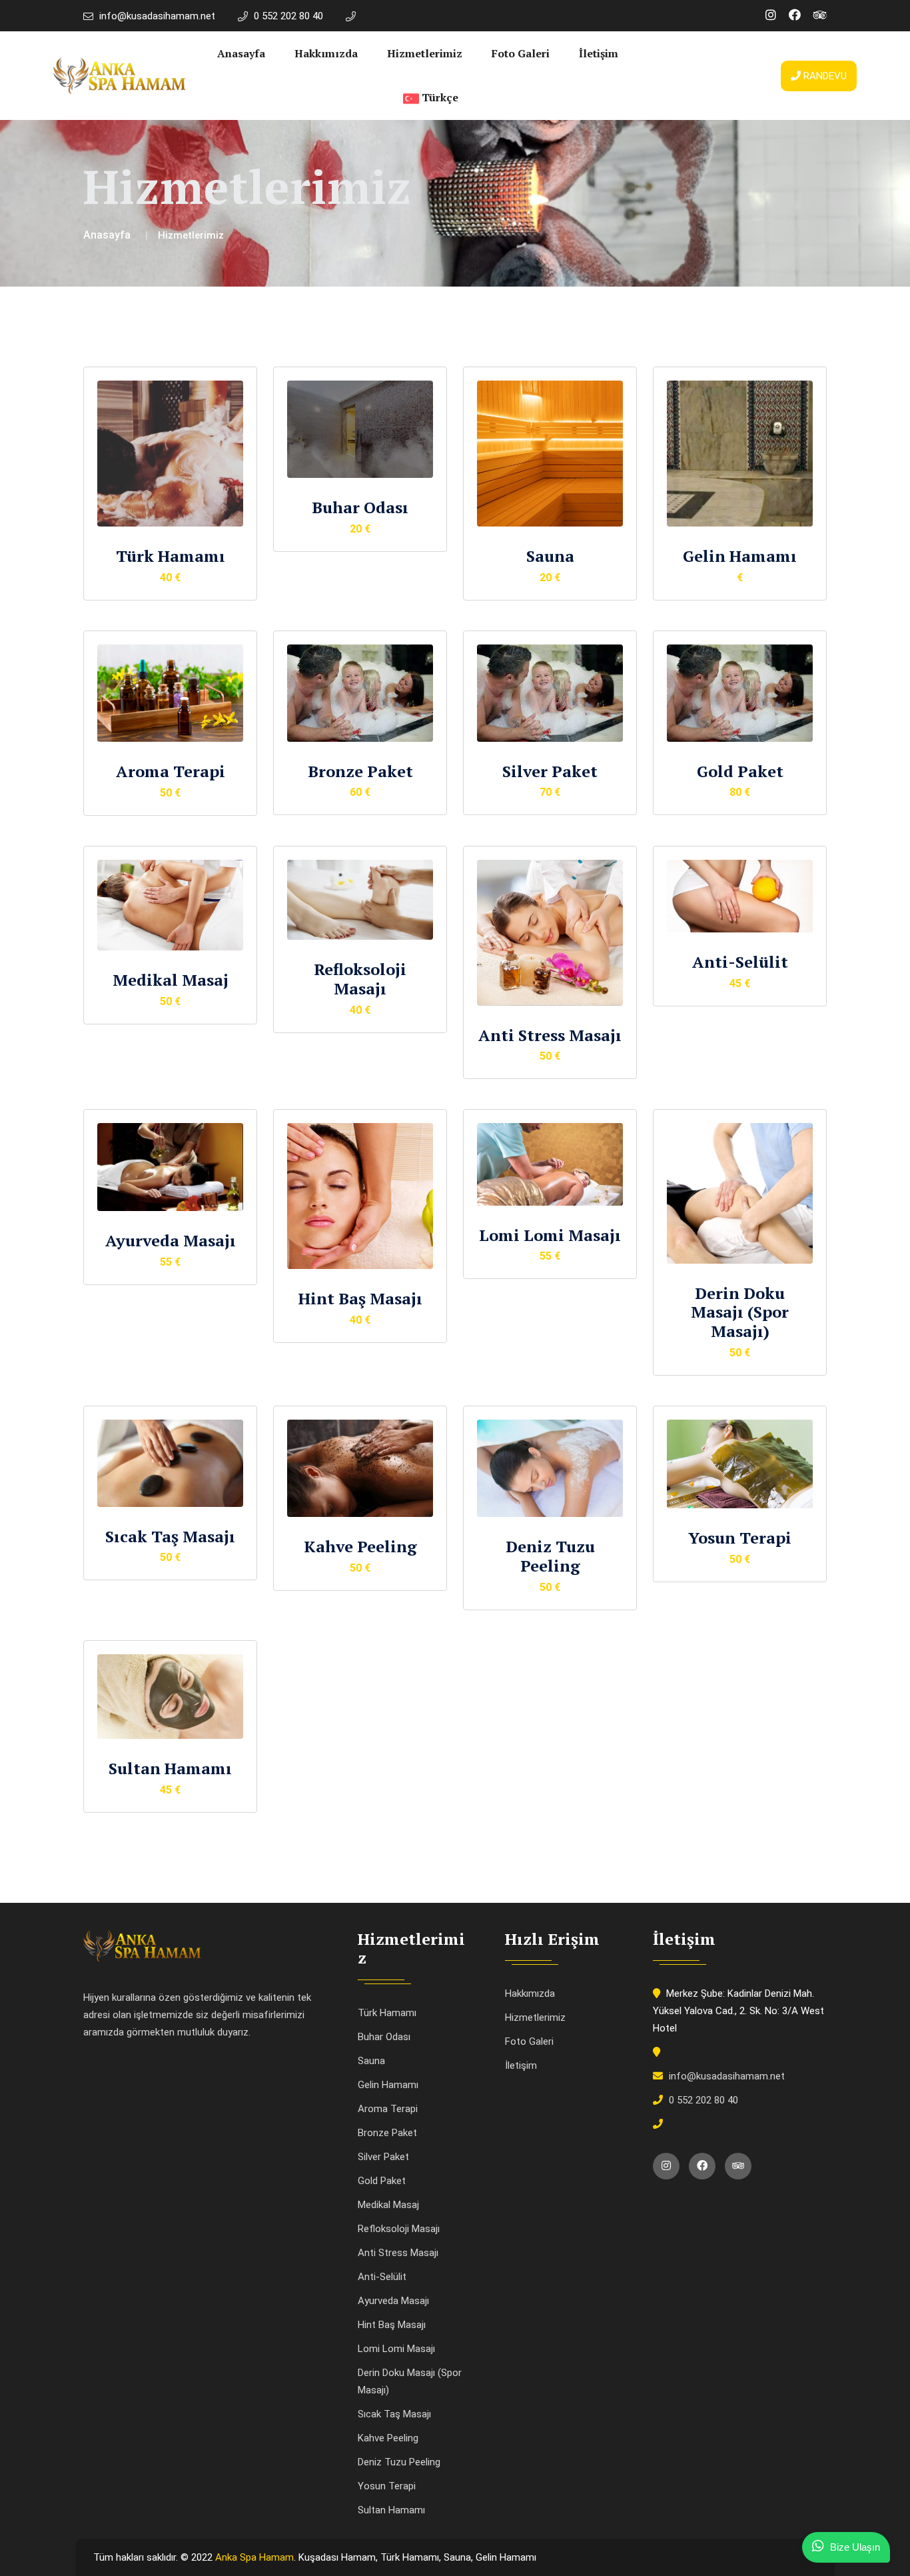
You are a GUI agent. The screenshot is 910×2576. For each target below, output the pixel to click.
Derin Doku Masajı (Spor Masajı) (740, 1312)
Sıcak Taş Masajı (170, 1536)
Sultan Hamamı (170, 1768)
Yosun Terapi (740, 1538)
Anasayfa (241, 53)
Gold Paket (740, 771)
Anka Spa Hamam (254, 2557)
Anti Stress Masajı (550, 1035)
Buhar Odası (360, 507)
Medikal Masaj (171, 980)
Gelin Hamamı (740, 556)
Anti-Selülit (740, 962)
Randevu (824, 76)
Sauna (550, 556)
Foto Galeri (521, 53)
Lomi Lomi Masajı (550, 1235)
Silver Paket (550, 771)
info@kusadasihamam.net (157, 16)
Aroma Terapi (171, 771)
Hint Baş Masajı (360, 1298)
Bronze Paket (360, 771)
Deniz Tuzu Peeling (550, 1556)
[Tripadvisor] (820, 15)
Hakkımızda (326, 53)
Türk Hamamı (171, 556)
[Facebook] (795, 15)
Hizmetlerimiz (425, 53)
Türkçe (439, 97)
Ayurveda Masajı (171, 1240)
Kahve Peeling (360, 1546)
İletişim (599, 53)
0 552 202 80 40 (288, 16)
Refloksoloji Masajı (360, 979)
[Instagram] (771, 15)
